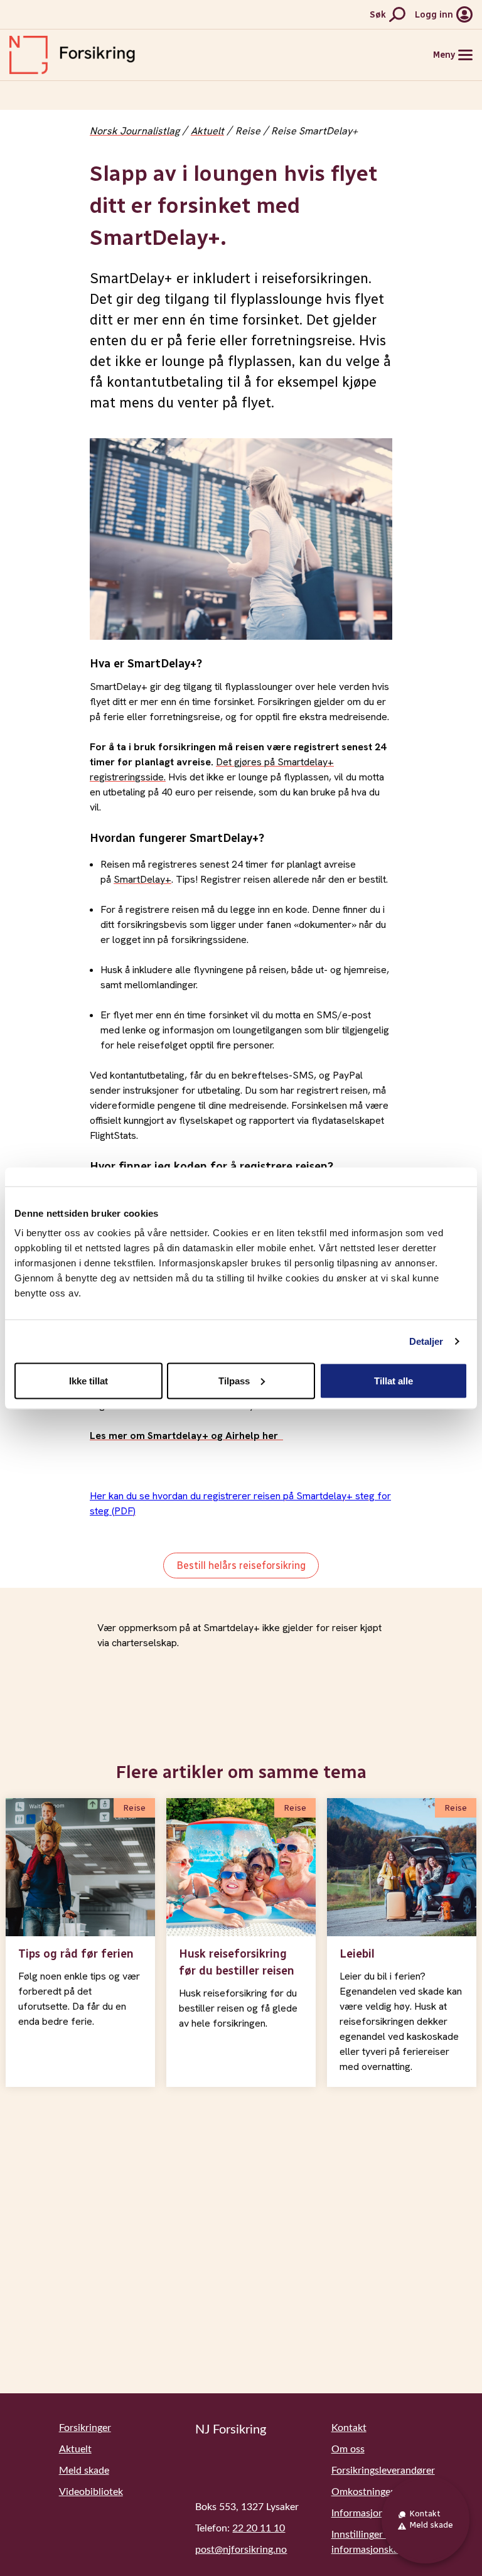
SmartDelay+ (142, 879)
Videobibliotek (91, 2492)
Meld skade (84, 2471)
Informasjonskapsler (376, 2513)
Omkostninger (363, 2492)
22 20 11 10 (259, 2528)
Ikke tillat (88, 1380)
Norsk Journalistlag (135, 131)
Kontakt (349, 2428)
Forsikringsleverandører (383, 2471)
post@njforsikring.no (241, 2550)
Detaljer (426, 1341)
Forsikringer (85, 2428)
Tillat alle (394, 1380)
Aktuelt (207, 131)
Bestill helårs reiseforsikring (241, 1566)
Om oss (348, 2449)
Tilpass (234, 1380)
